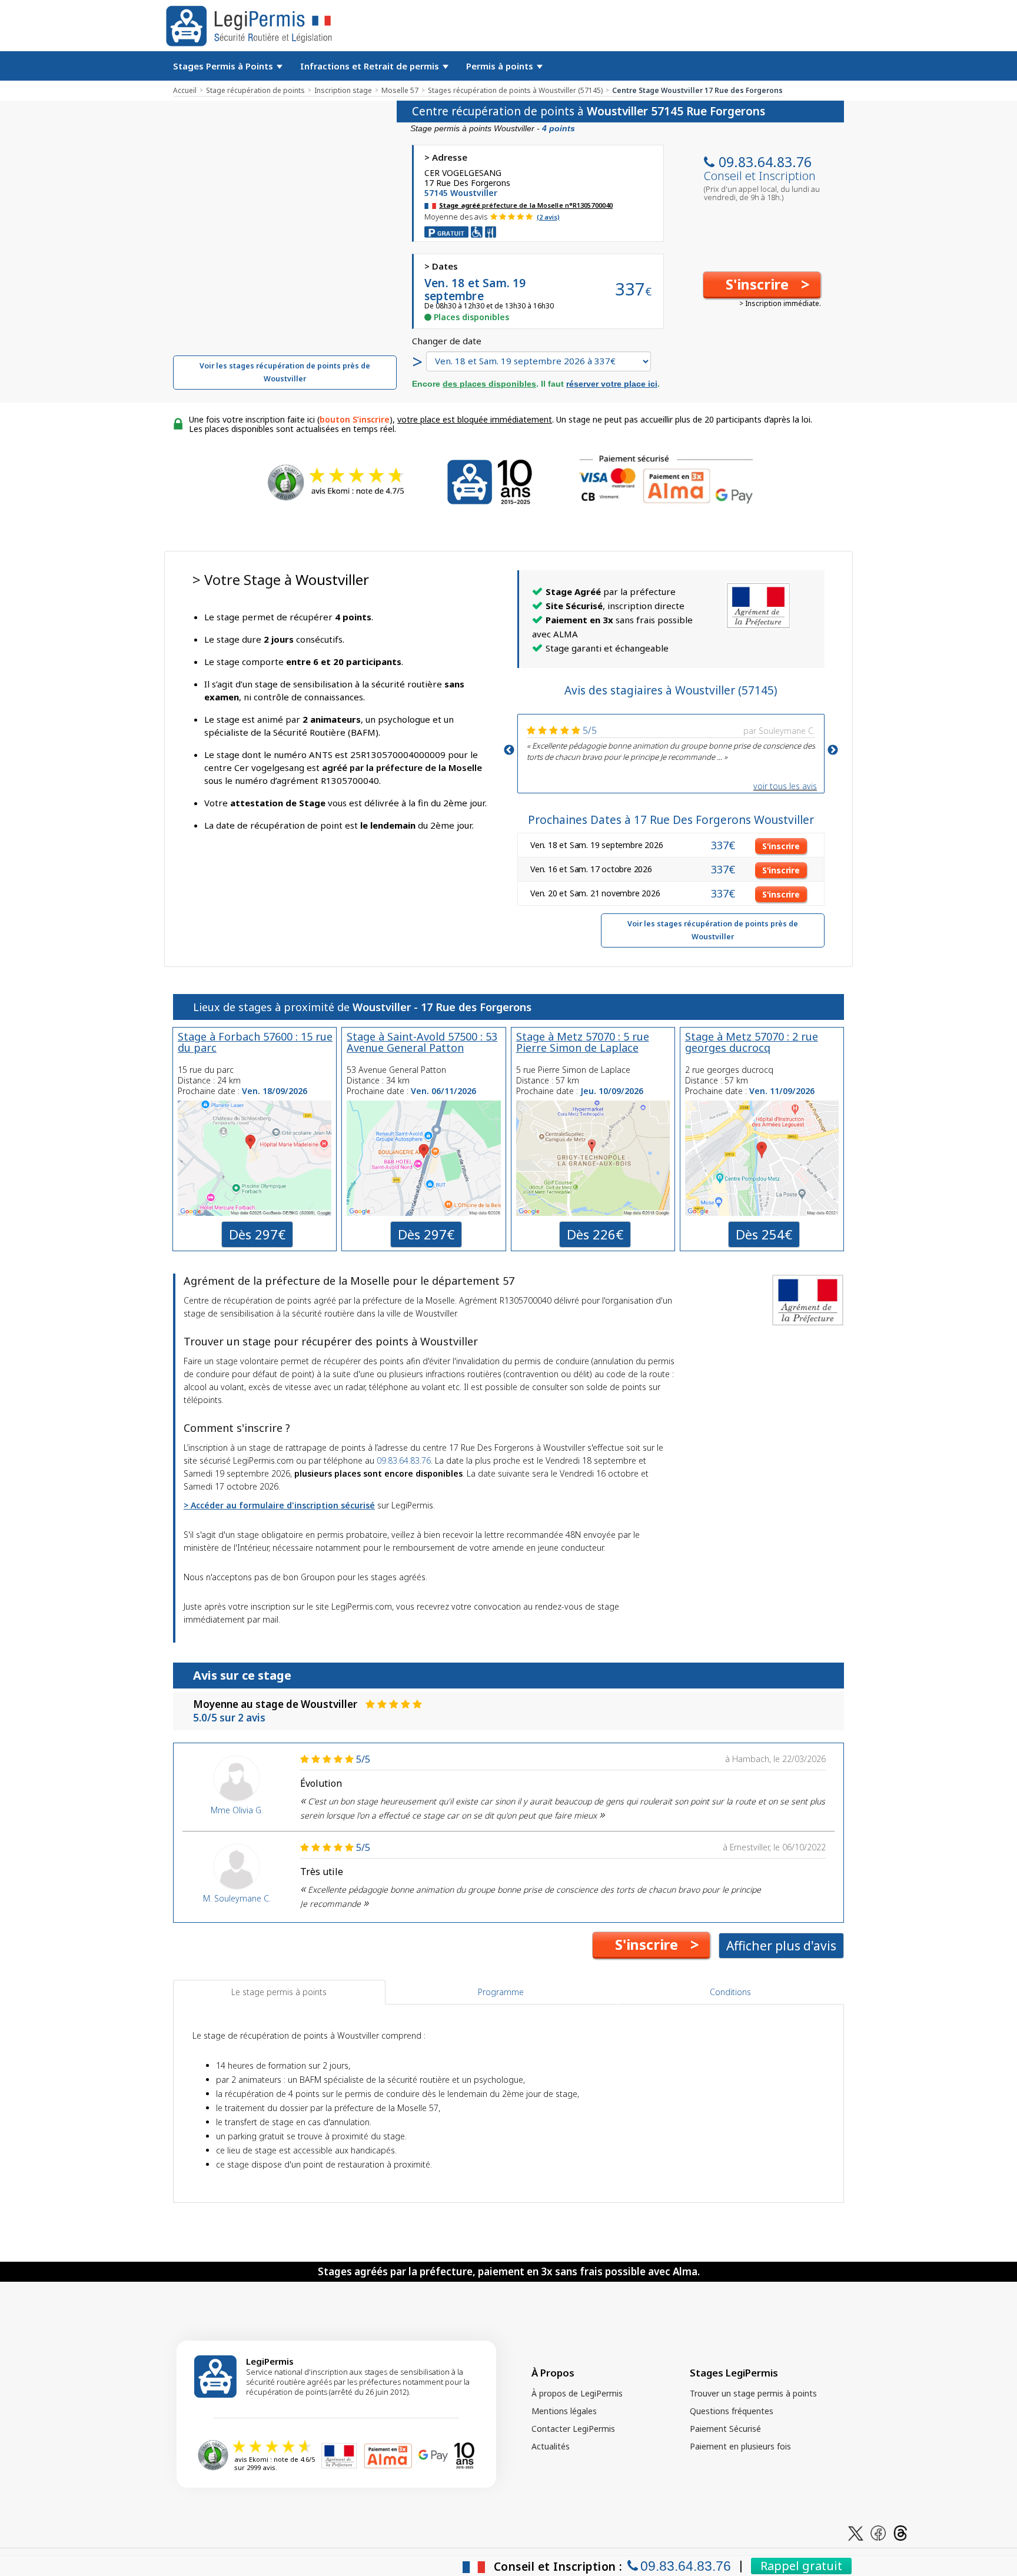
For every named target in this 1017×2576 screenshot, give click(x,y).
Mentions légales (564, 2411)
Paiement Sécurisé (725, 2429)
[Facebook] (878, 2532)
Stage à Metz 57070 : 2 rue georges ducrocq (752, 1042)
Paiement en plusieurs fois (740, 2446)
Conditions (730, 1992)
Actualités (551, 2446)
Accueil (185, 90)
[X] (856, 2532)
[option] (671, 742)
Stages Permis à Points (224, 66)
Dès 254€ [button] (764, 1234)
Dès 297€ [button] (257, 1234)
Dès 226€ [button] (595, 1234)
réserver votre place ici (612, 384)
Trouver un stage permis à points (753, 2393)
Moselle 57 (400, 90)
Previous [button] (509, 750)
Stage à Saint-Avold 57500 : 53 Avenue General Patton (422, 1042)
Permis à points (501, 66)
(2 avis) (548, 217)
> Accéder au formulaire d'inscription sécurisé (279, 1505)
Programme (501, 1992)
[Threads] (900, 2532)
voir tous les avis (785, 786)
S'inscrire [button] (781, 846)
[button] (762, 285)
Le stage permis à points (279, 1992)
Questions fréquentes (732, 2411)
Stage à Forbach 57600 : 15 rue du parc (255, 1042)
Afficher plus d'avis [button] (781, 1946)
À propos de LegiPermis (577, 2393)
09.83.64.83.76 (765, 162)
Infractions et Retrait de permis (371, 66)
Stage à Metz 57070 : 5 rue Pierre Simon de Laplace (583, 1042)
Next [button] (833, 750)
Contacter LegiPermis (573, 2429)
